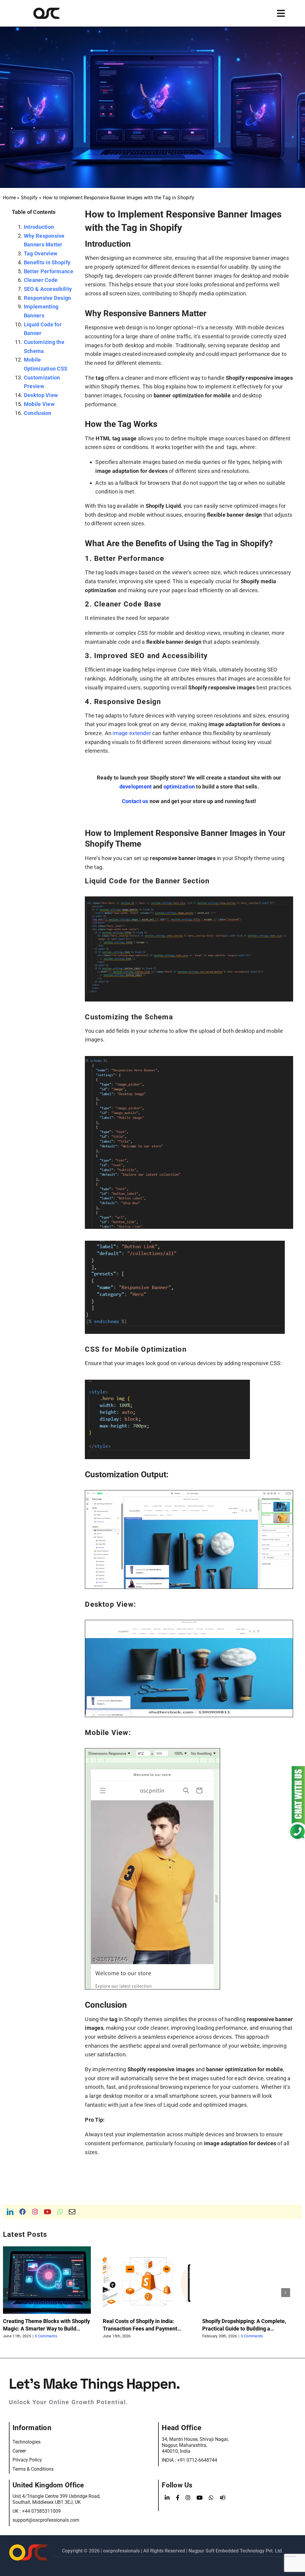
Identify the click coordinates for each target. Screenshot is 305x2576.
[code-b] (189, 1059)
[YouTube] (200, 2498)
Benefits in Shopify (47, 262)
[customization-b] (189, 1623)
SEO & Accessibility (48, 289)
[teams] (223, 2498)
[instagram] (35, 2212)
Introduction (39, 227)
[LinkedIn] (167, 2498)
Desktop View (41, 395)
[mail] (72, 2212)
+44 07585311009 (41, 2511)
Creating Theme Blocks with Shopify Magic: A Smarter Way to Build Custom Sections (46, 2329)
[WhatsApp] (211, 2498)
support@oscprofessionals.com (46, 2520)
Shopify (29, 198)
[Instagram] (188, 2498)
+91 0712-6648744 (197, 2460)
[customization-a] (189, 1493)
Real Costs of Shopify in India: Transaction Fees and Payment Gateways (140, 2329)
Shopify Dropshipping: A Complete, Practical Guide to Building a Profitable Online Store (244, 2329)
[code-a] (189, 899)
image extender (132, 733)
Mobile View (39, 404)
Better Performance (49, 271)
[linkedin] (10, 2212)
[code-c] (185, 1244)
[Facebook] (178, 2498)
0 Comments (46, 2336)
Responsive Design (48, 298)
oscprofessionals (122, 2551)
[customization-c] (152, 1751)
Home (9, 198)
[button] (7, 2293)
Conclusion (38, 413)
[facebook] (23, 2212)
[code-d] (167, 1383)
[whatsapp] (60, 2212)
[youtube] (48, 2212)
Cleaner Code (41, 280)
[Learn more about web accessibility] (55, 13)
